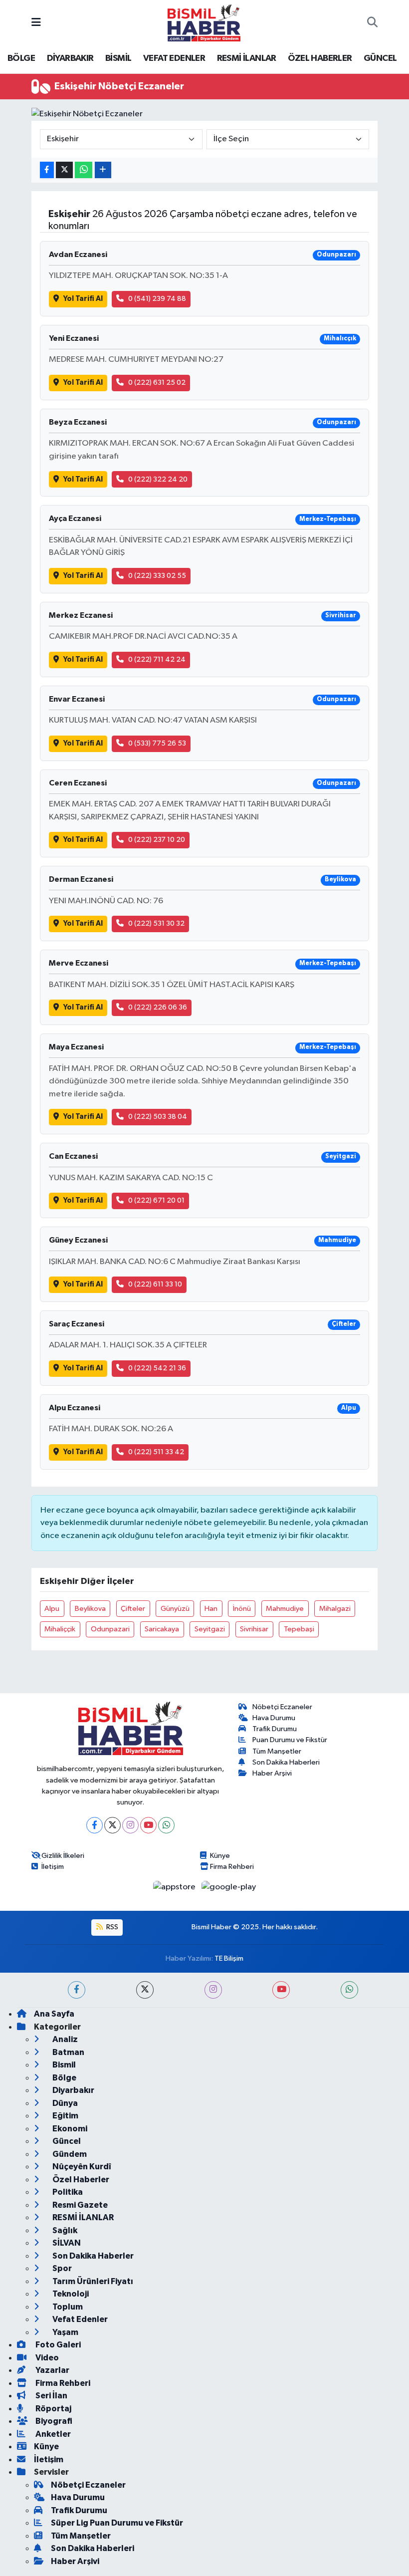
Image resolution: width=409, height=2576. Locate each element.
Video (46, 2358)
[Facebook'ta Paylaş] (47, 170)
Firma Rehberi (232, 1867)
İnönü (242, 1609)
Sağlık (64, 2230)
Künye (220, 1856)
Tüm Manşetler (277, 1751)
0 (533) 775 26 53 (157, 743)
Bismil (63, 2065)
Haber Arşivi (272, 1773)
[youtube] (281, 1990)
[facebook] (77, 1990)
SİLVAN (66, 2243)
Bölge (64, 2078)
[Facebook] (95, 1825)
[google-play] (229, 1887)
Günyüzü (175, 1609)
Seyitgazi (210, 1629)
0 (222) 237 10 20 (157, 840)
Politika (67, 2192)
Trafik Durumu (275, 1729)
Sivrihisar (254, 1629)
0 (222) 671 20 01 (156, 1200)
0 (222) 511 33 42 (156, 1452)
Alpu (52, 1609)
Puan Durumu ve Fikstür (290, 1740)
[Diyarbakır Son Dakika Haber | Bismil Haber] (204, 23)
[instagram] (213, 1990)
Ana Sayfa (54, 2014)
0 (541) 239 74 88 (157, 299)
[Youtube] (148, 1825)
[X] (112, 1825)
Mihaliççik (60, 1629)
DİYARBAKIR (70, 58)
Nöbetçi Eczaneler (282, 1707)
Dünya (64, 2103)
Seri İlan (51, 2396)
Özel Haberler (80, 2180)
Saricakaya (162, 1629)
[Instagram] (130, 1825)
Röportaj (53, 2409)
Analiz (64, 2039)
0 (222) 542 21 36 (157, 1368)
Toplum (67, 2307)
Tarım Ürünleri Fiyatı (92, 2281)
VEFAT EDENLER (174, 58)
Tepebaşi (299, 1629)
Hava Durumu (274, 1718)
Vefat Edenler (79, 2319)
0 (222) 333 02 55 (157, 576)
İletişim (53, 1867)
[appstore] (175, 1887)
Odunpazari (110, 1629)
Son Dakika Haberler (92, 2256)
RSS (111, 1927)
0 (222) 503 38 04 (158, 1117)
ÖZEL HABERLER (320, 58)
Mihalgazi (335, 1609)
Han (211, 1609)
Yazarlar (52, 2370)
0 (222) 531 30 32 (156, 923)
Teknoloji (70, 2294)
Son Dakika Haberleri (286, 1762)
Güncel (66, 2141)
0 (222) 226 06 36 (158, 1007)
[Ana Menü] (36, 23)
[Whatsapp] (166, 1825)
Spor (61, 2268)
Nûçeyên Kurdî (81, 2167)
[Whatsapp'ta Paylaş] (84, 170)
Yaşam (65, 2332)
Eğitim (65, 2116)
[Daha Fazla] (103, 170)
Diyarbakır (73, 2090)
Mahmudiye (285, 1609)
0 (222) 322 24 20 (158, 479)
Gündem (69, 2154)
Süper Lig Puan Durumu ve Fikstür (117, 2523)
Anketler (52, 2434)
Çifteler (133, 1609)
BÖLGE (21, 58)
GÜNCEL (380, 58)
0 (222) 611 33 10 (155, 1284)
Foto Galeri (57, 2345)
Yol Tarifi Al (83, 299)
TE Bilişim (229, 1958)
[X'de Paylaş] (64, 170)
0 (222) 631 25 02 (157, 383)
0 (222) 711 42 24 (157, 659)
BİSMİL (118, 58)
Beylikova (90, 1609)
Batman (68, 2052)
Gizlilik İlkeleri (63, 1856)
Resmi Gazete (79, 2205)
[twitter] (145, 1990)
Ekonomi (69, 2129)
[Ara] (372, 23)
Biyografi (53, 2421)
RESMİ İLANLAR (247, 58)
